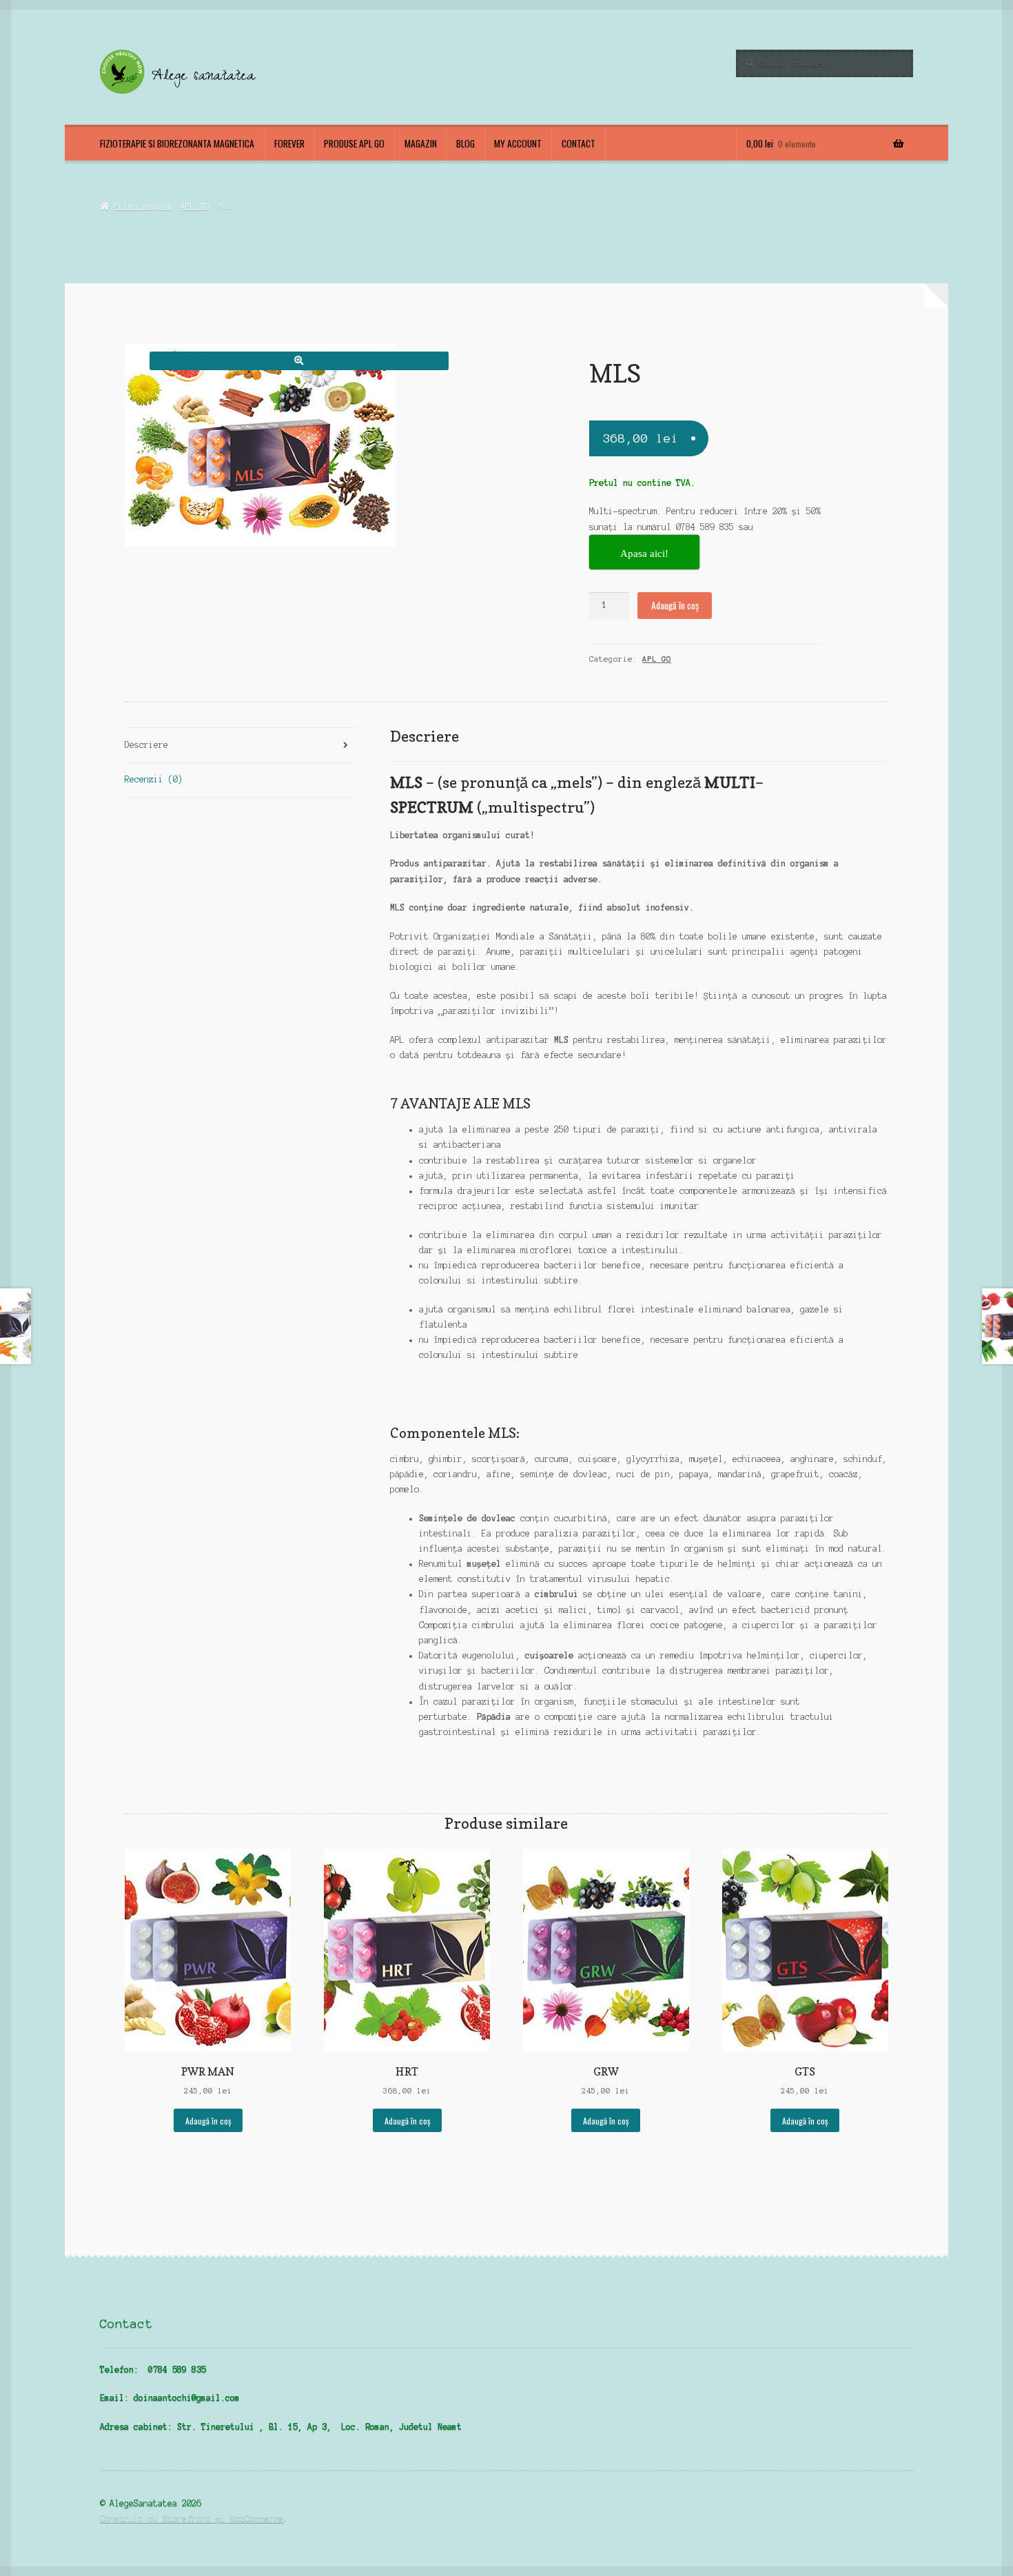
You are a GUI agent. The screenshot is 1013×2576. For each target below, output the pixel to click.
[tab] (241, 746)
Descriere (146, 745)
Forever (289, 143)
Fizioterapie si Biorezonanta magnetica (177, 143)
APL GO (195, 206)
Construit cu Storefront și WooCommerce (192, 2518)
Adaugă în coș (675, 605)
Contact (579, 143)
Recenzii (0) (154, 779)
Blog (465, 143)
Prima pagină (142, 206)
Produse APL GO (354, 143)
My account (518, 143)
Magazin (421, 143)
